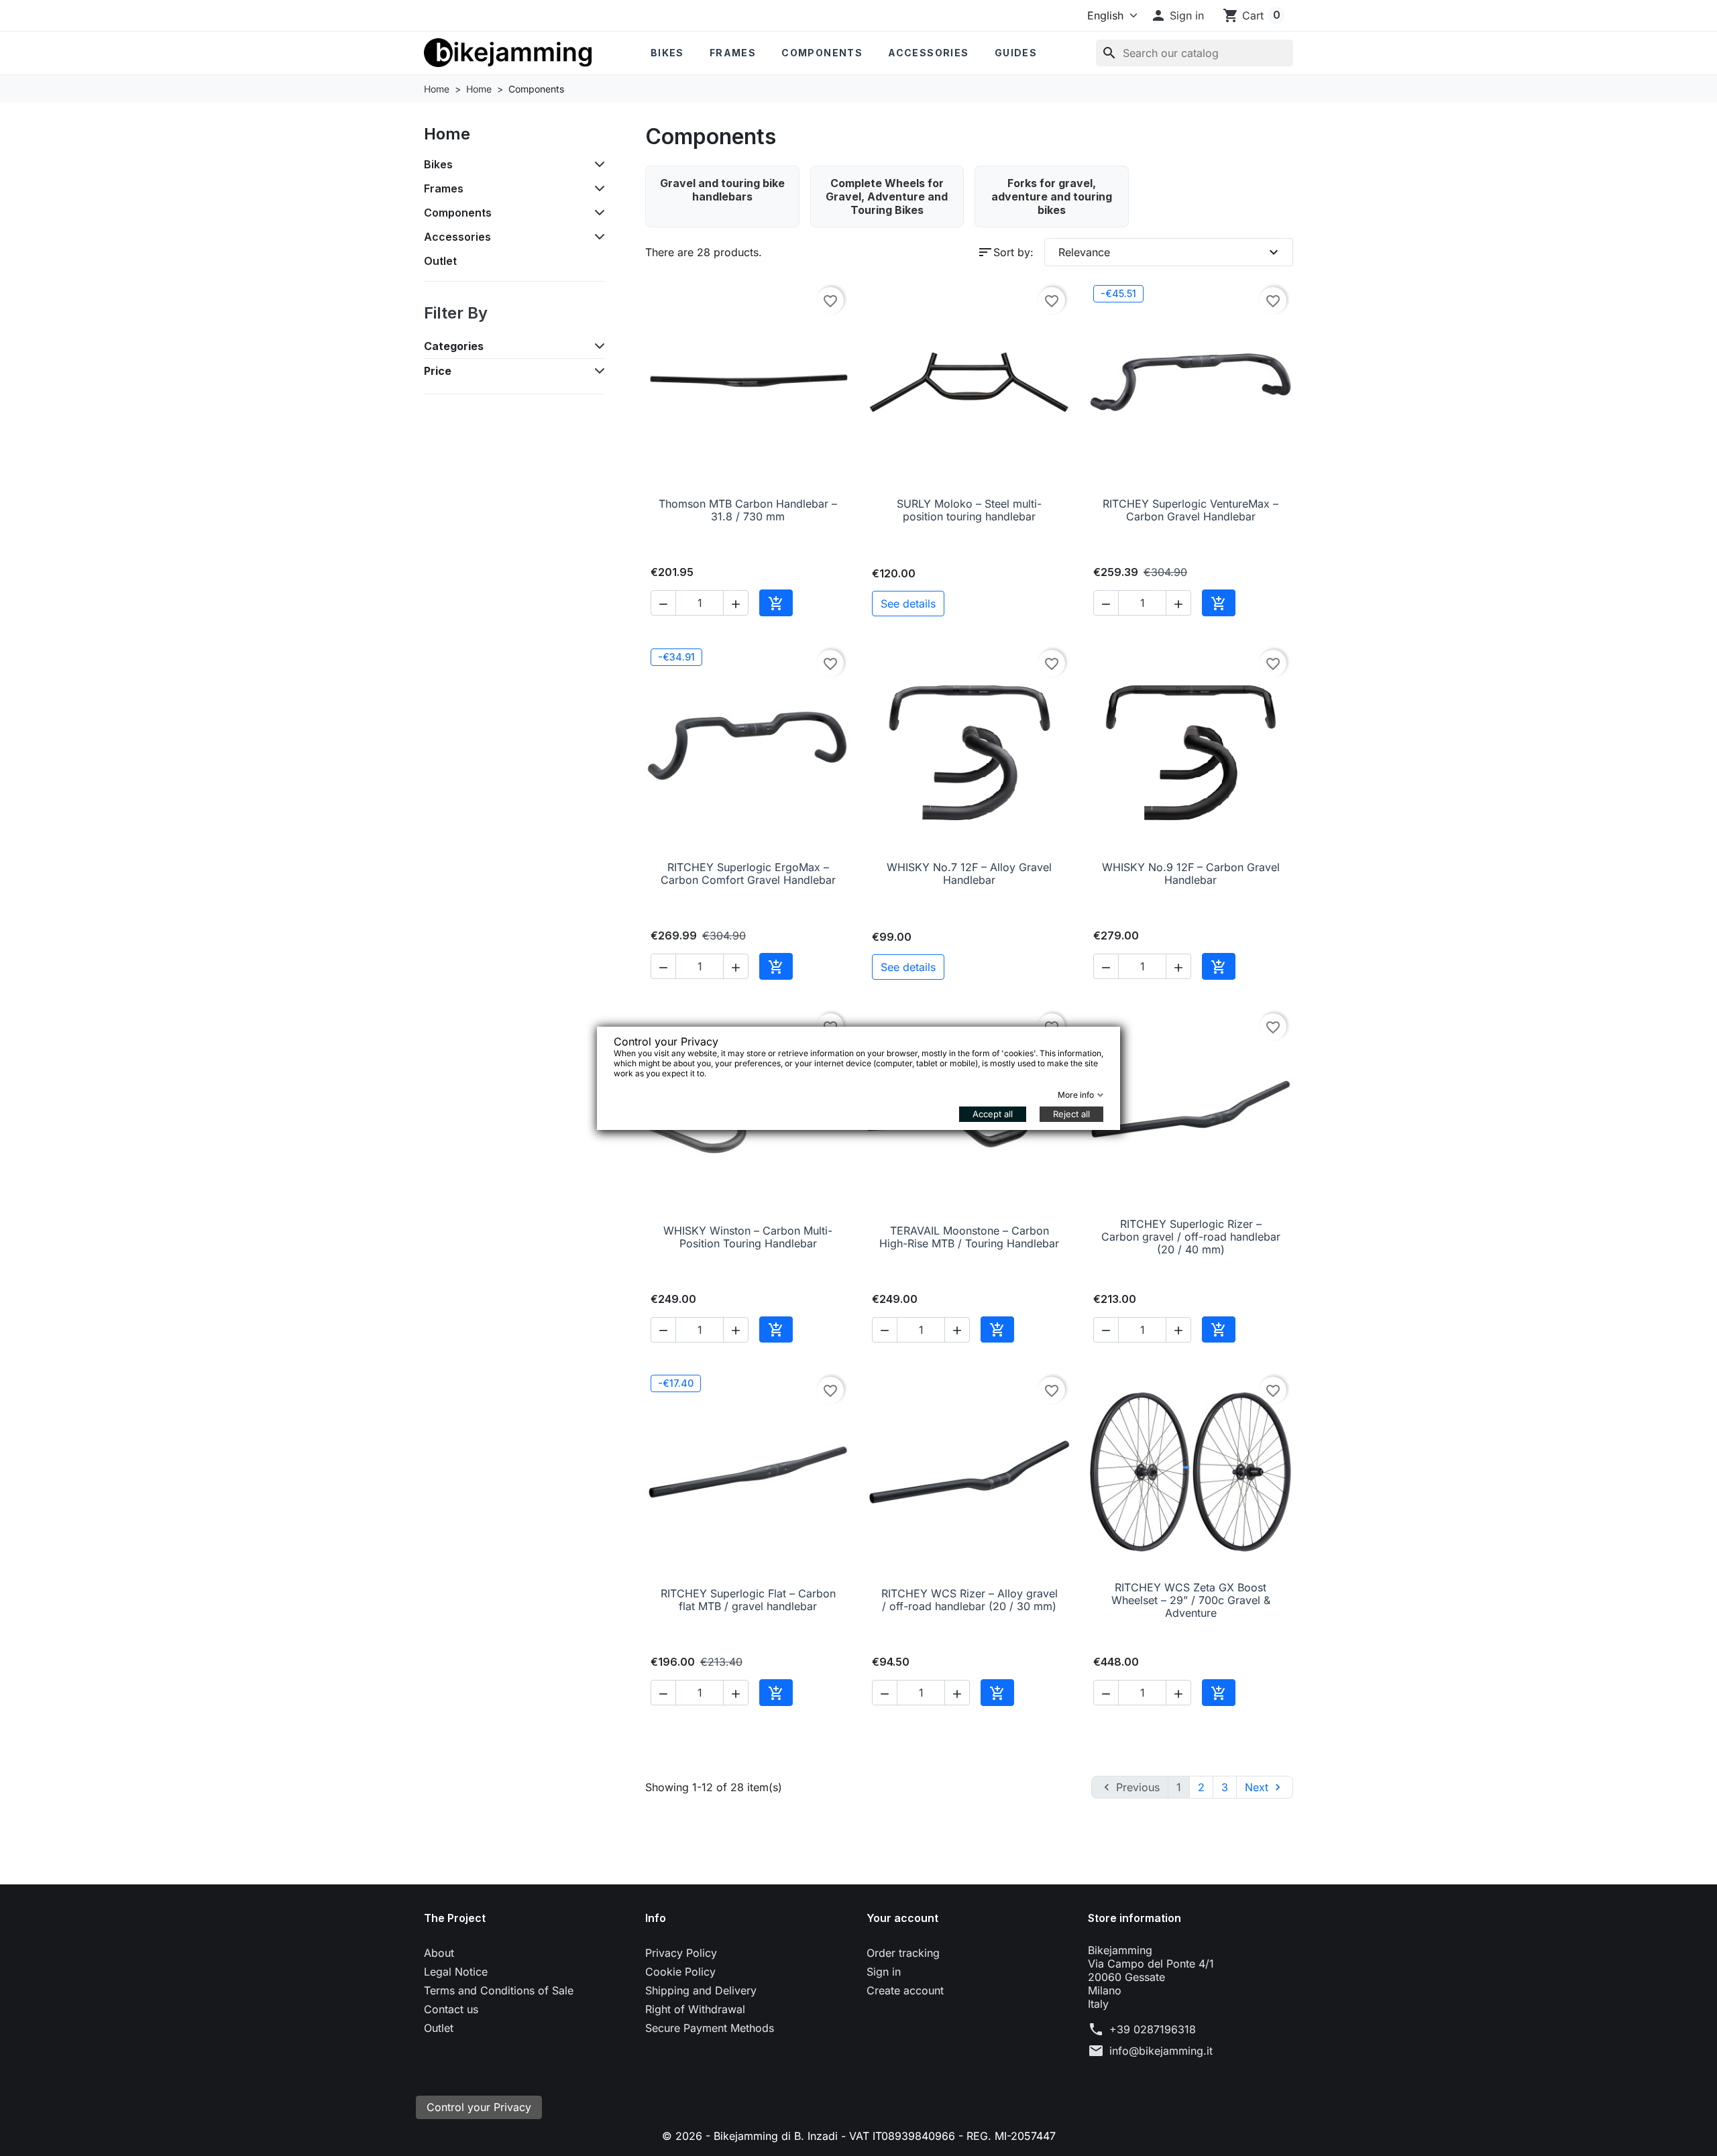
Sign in (884, 1972)
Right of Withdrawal (695, 2009)
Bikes (667, 53)
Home (447, 134)
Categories (454, 346)
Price (438, 371)
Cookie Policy (680, 1972)
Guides (1016, 53)
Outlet (440, 261)
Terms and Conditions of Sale (499, 1990)
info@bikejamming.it (1161, 2051)
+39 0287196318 (1153, 2029)
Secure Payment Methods (710, 2028)
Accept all (993, 1114)
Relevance (1170, 252)
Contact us (451, 2009)
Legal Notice (456, 1972)
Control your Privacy (479, 2107)
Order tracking (903, 1953)
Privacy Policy (681, 1953)
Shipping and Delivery (701, 1990)
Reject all (1071, 1114)
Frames (733, 53)
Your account (902, 1918)
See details (908, 604)
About (439, 1953)
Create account (905, 1990)
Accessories (928, 53)
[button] (1177, 15)
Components (822, 53)
